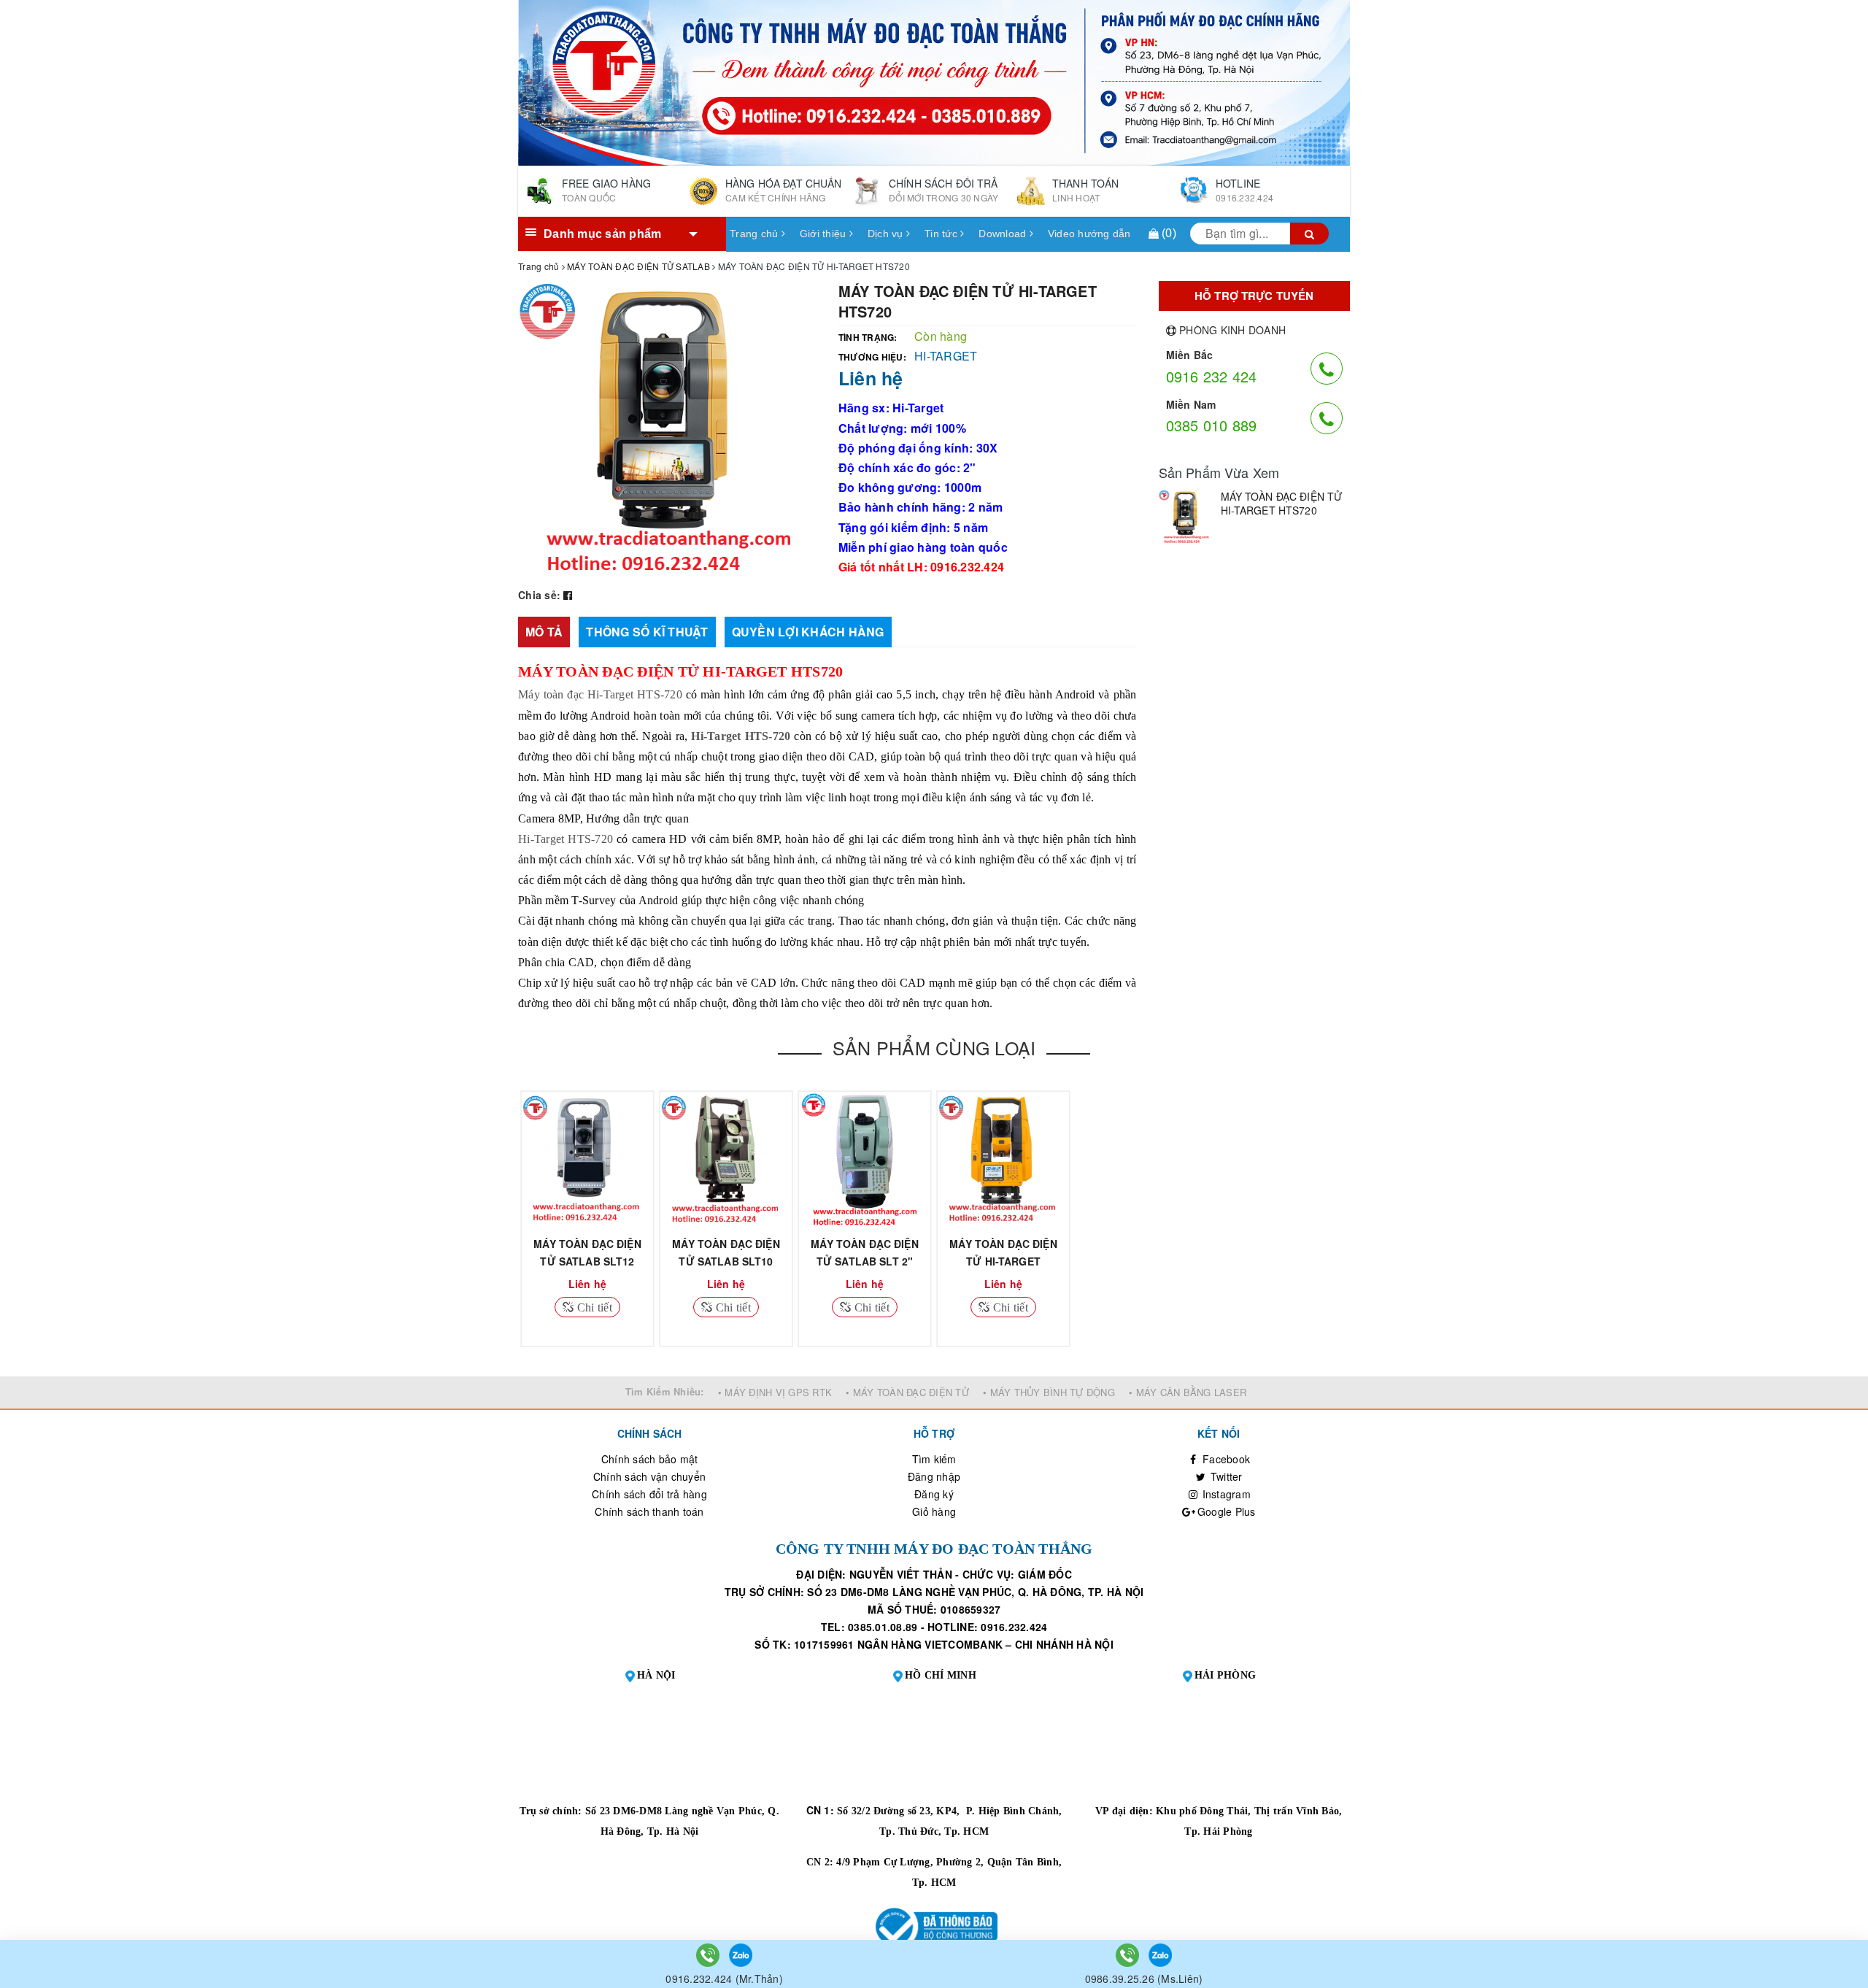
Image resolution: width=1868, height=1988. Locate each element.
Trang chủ (756, 234)
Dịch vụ (887, 234)
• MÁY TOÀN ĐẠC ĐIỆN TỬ (907, 1392)
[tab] (544, 632)
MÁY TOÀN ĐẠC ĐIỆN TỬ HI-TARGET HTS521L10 (1003, 1261)
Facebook (1225, 1459)
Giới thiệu (825, 234)
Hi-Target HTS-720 (566, 839)
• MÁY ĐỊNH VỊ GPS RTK (775, 1392)
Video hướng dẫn (1089, 234)
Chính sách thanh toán (649, 1511)
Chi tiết (593, 1307)
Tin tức (942, 234)
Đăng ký (934, 1494)
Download (1004, 234)
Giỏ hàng (934, 1511)
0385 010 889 (1212, 425)
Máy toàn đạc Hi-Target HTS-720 (600, 694)
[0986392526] (1129, 1954)
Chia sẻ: (539, 595)
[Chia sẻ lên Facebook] (568, 595)
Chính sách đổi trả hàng (649, 1494)
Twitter (1225, 1476)
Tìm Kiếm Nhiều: (665, 1391)
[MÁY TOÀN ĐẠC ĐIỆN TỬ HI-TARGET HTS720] (1186, 517)
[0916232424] (709, 1954)
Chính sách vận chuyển (649, 1476)
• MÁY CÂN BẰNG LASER (1188, 1392)
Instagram (1225, 1494)
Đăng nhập (934, 1476)
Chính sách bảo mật (650, 1459)
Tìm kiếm (934, 1459)
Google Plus (1225, 1511)
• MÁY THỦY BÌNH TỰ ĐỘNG (1049, 1392)
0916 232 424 (1212, 376)
